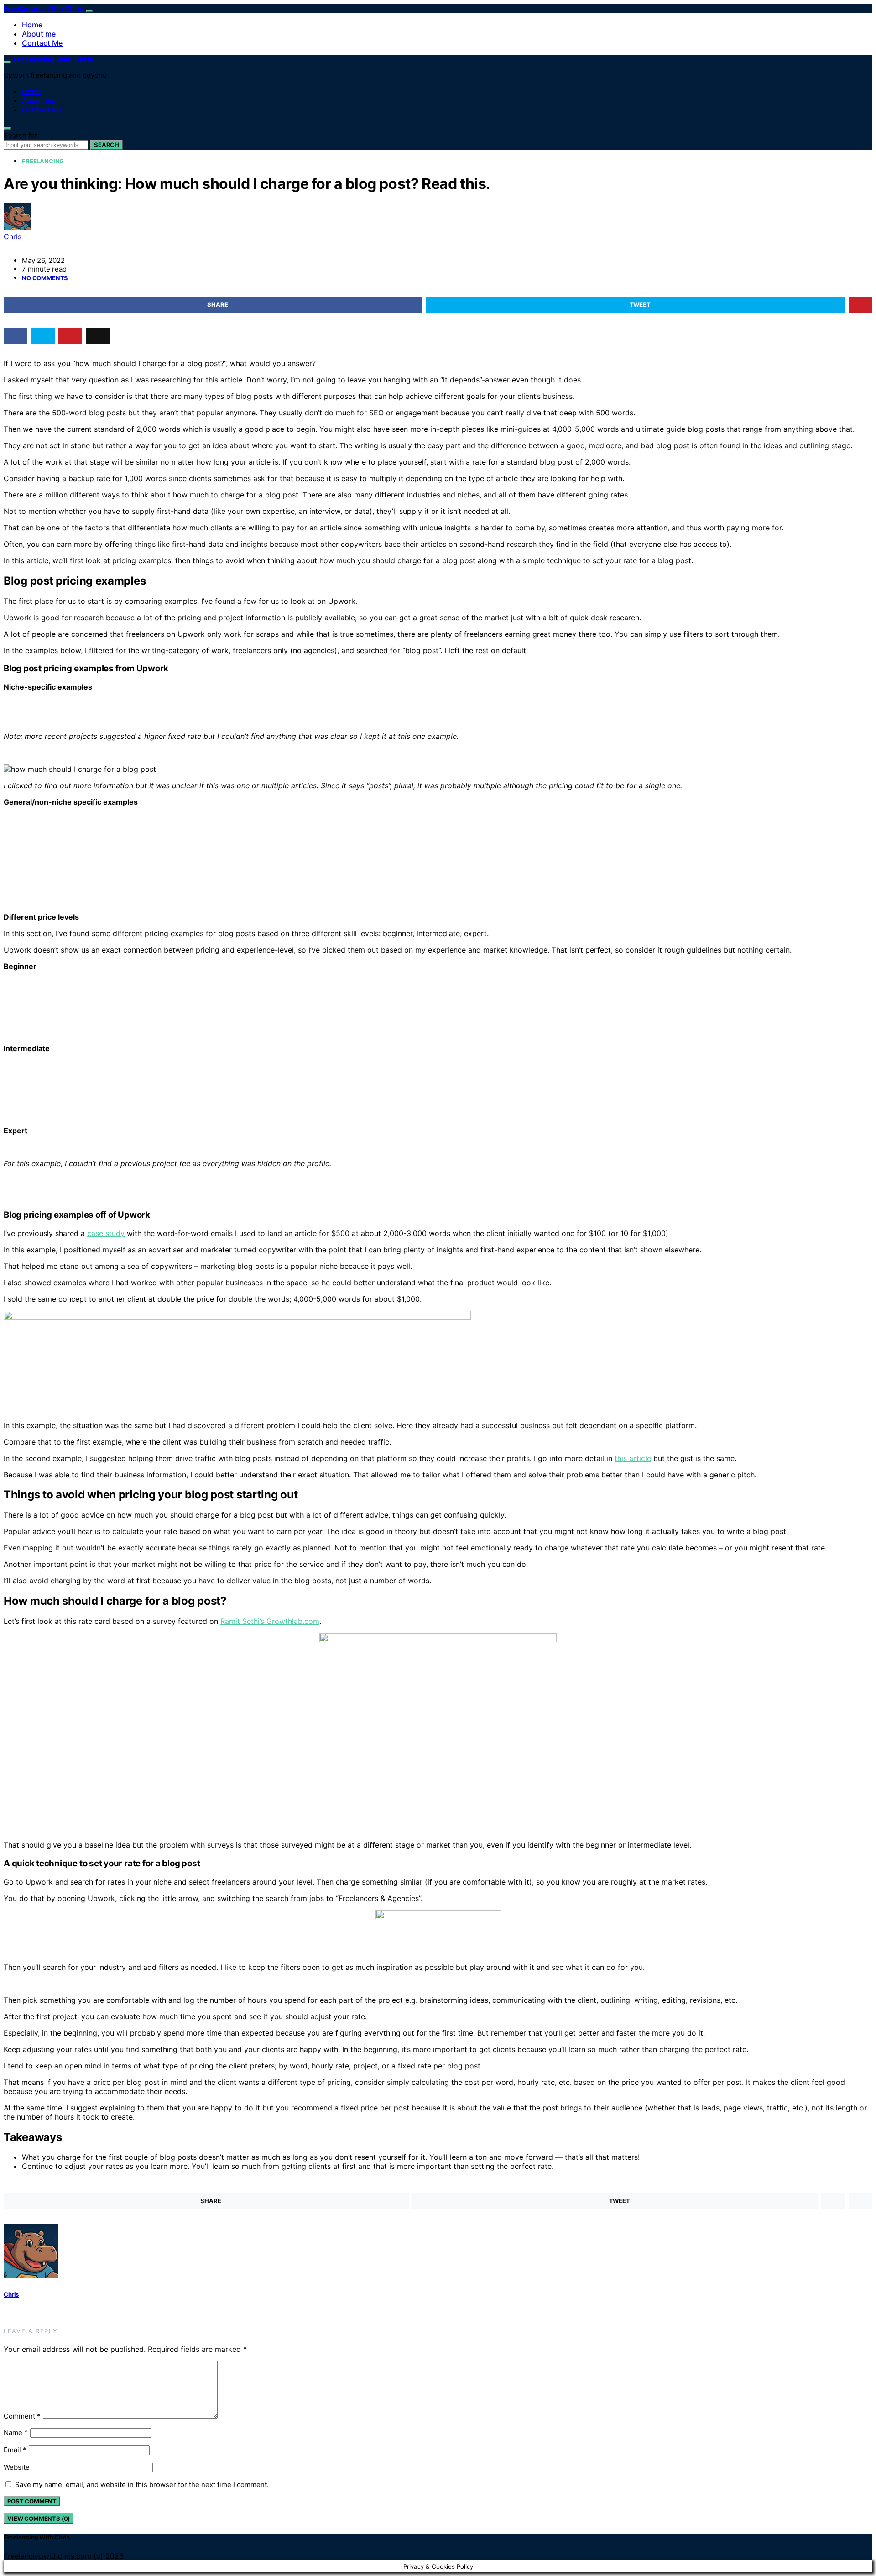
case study (106, 1233)
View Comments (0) (39, 2518)
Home (32, 25)
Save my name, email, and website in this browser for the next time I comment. (142, 2484)
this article (633, 1458)
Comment (22, 2416)
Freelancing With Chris (44, 8)
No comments (45, 278)
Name (16, 2432)
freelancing (43, 161)
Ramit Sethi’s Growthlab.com (270, 1621)
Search (107, 145)
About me (39, 34)
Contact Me (42, 43)
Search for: (21, 135)
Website (17, 2467)
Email (15, 2450)
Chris (13, 236)
